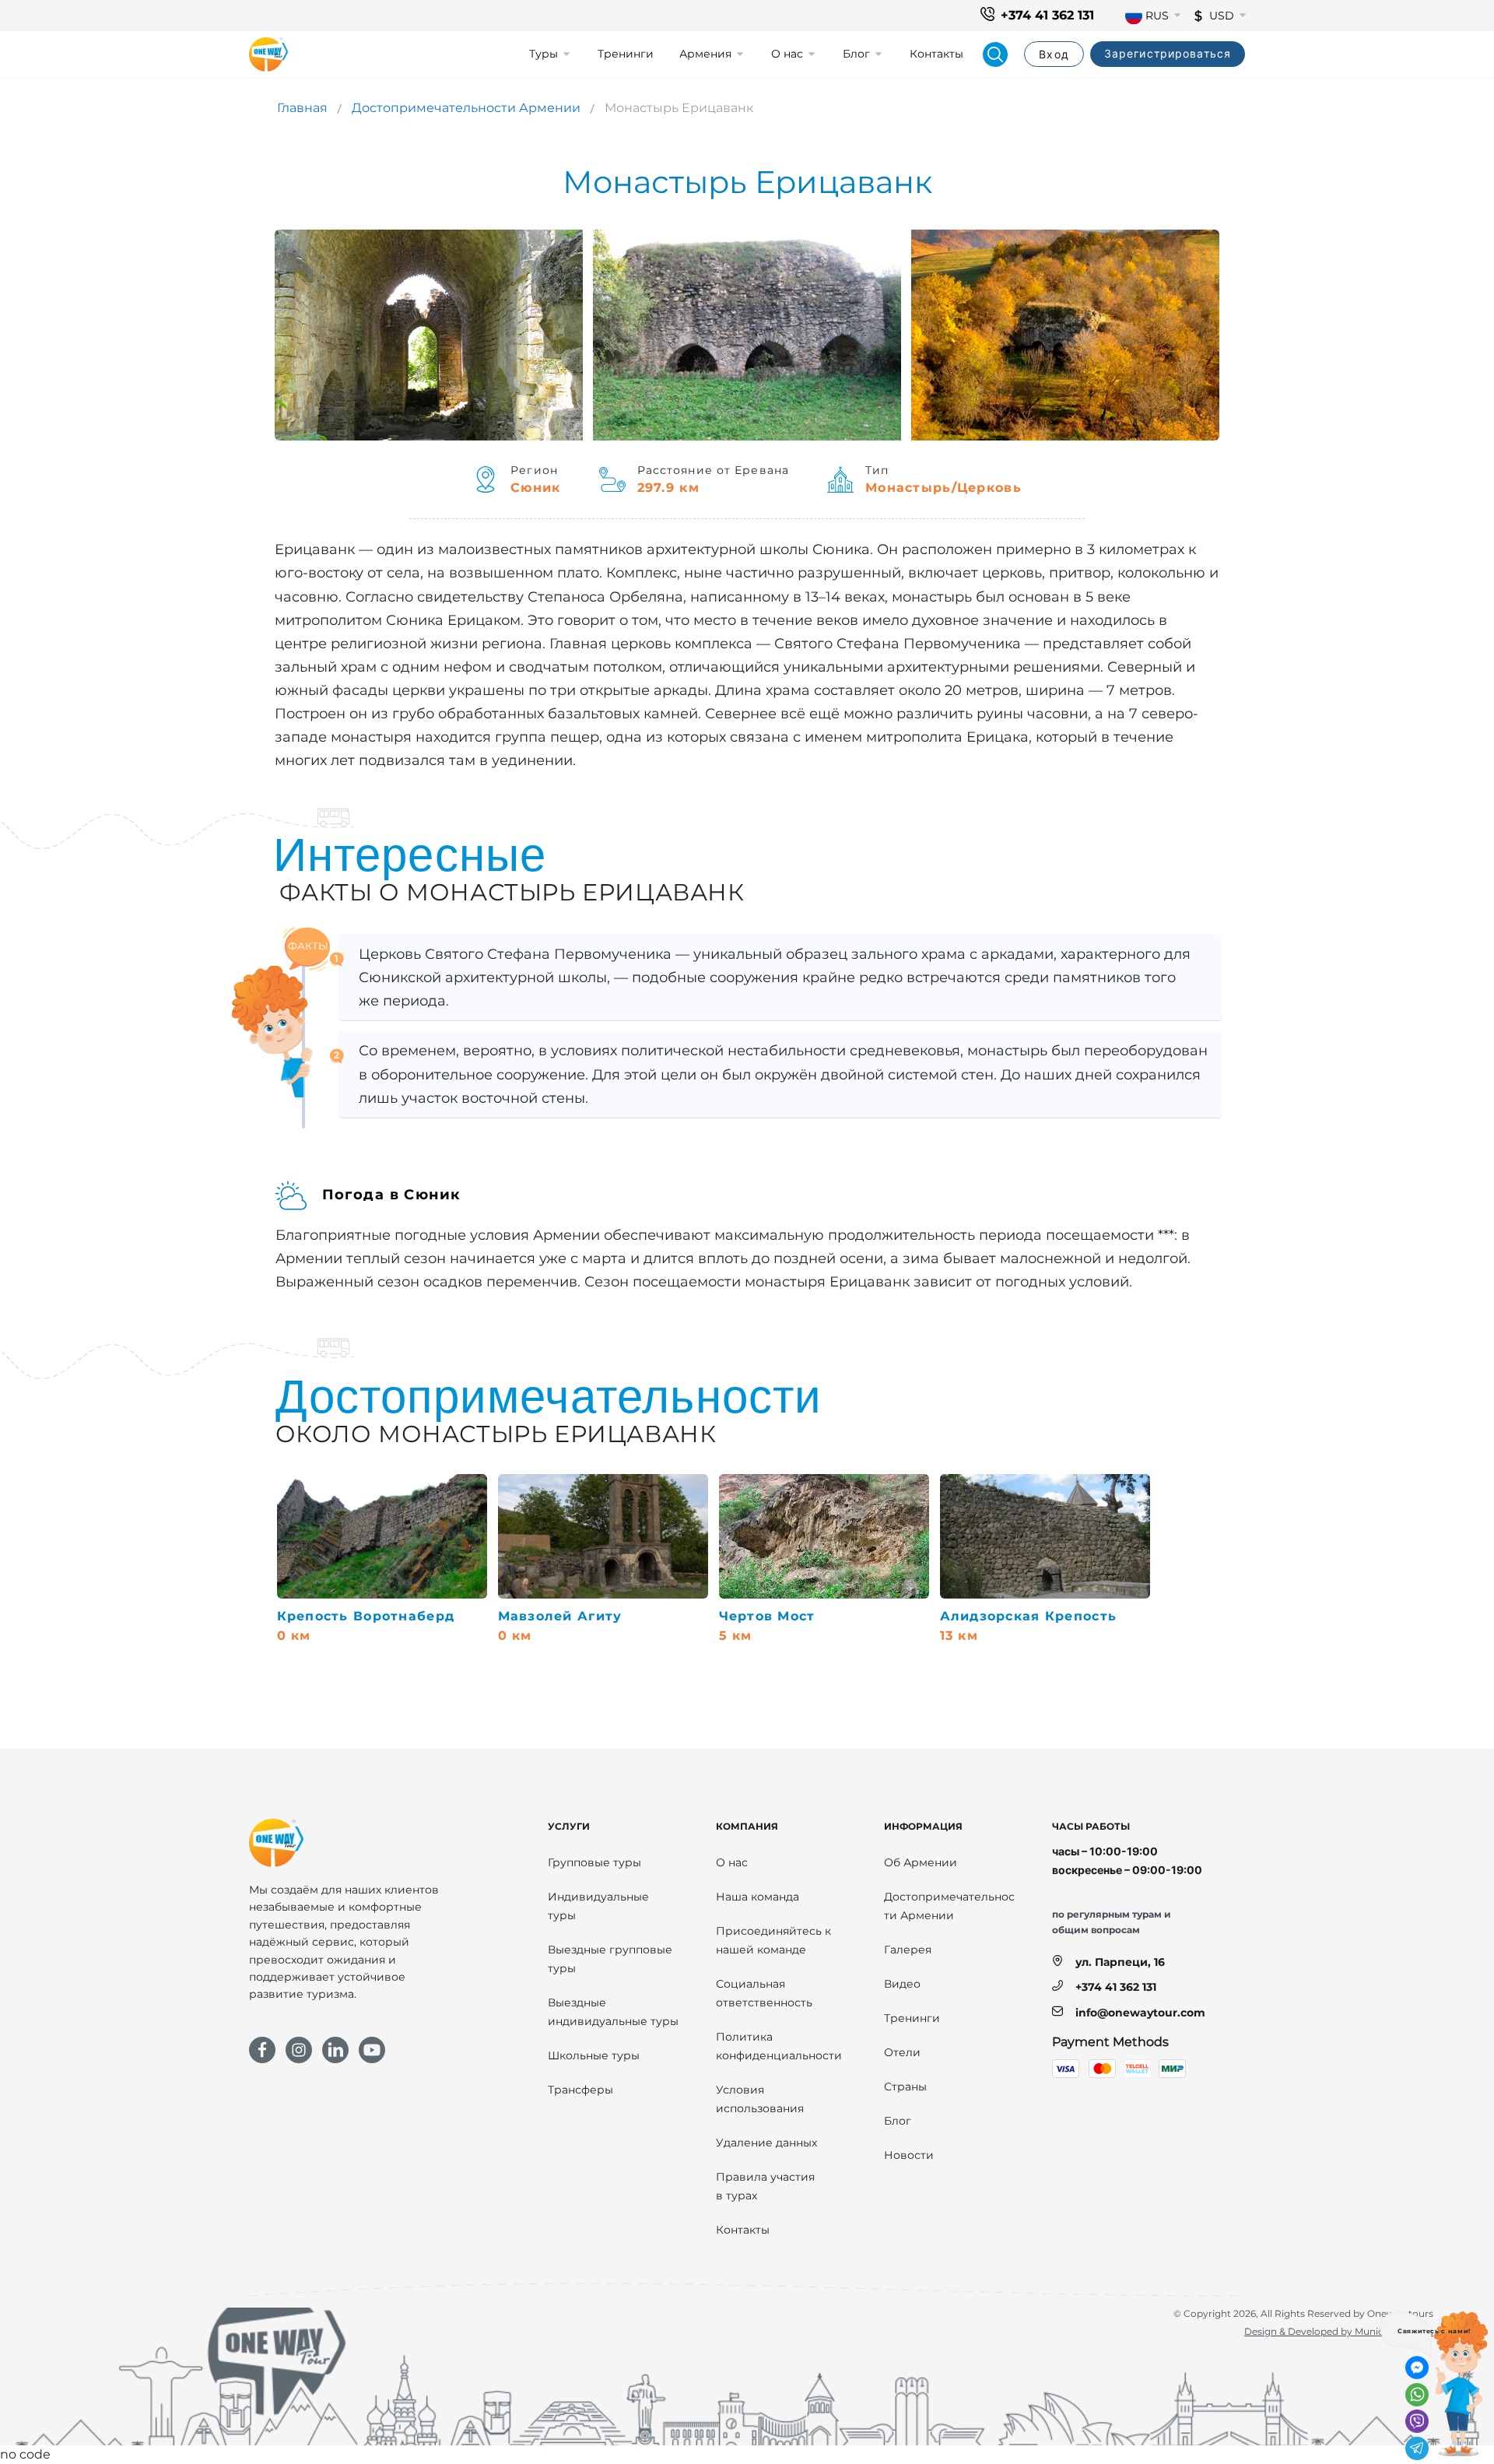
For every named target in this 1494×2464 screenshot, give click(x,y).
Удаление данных (766, 2143)
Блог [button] (856, 54)
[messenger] (1417, 2367)
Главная (302, 108)
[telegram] (1417, 2448)
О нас (732, 1862)
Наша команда (758, 1897)
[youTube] (372, 2050)
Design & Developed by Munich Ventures (1339, 2331)
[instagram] (299, 2050)
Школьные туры (594, 2055)
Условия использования (760, 2099)
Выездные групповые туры (610, 1959)
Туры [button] (544, 54)
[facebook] (262, 2050)
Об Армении (921, 1862)
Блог (898, 2121)
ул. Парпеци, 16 (1120, 1962)
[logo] (268, 54)
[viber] (1417, 2421)
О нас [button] (787, 54)
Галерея (908, 1950)
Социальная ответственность (764, 1993)
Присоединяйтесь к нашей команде (773, 1940)
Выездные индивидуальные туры (613, 2012)
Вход (1054, 54)
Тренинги (626, 54)
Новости (909, 2155)
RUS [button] (1157, 16)
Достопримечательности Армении (466, 108)
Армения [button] (705, 54)
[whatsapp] (1417, 2395)
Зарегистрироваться (1168, 53)
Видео (902, 1984)
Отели (902, 2052)
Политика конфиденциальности (779, 2046)
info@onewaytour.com (1140, 2013)
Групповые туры (594, 1862)
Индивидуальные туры (598, 1906)
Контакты (936, 54)
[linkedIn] (335, 2050)
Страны (905, 2087)
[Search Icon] (995, 54)
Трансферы (580, 2090)
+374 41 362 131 (1047, 15)
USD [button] (1222, 16)
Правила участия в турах (765, 2186)
